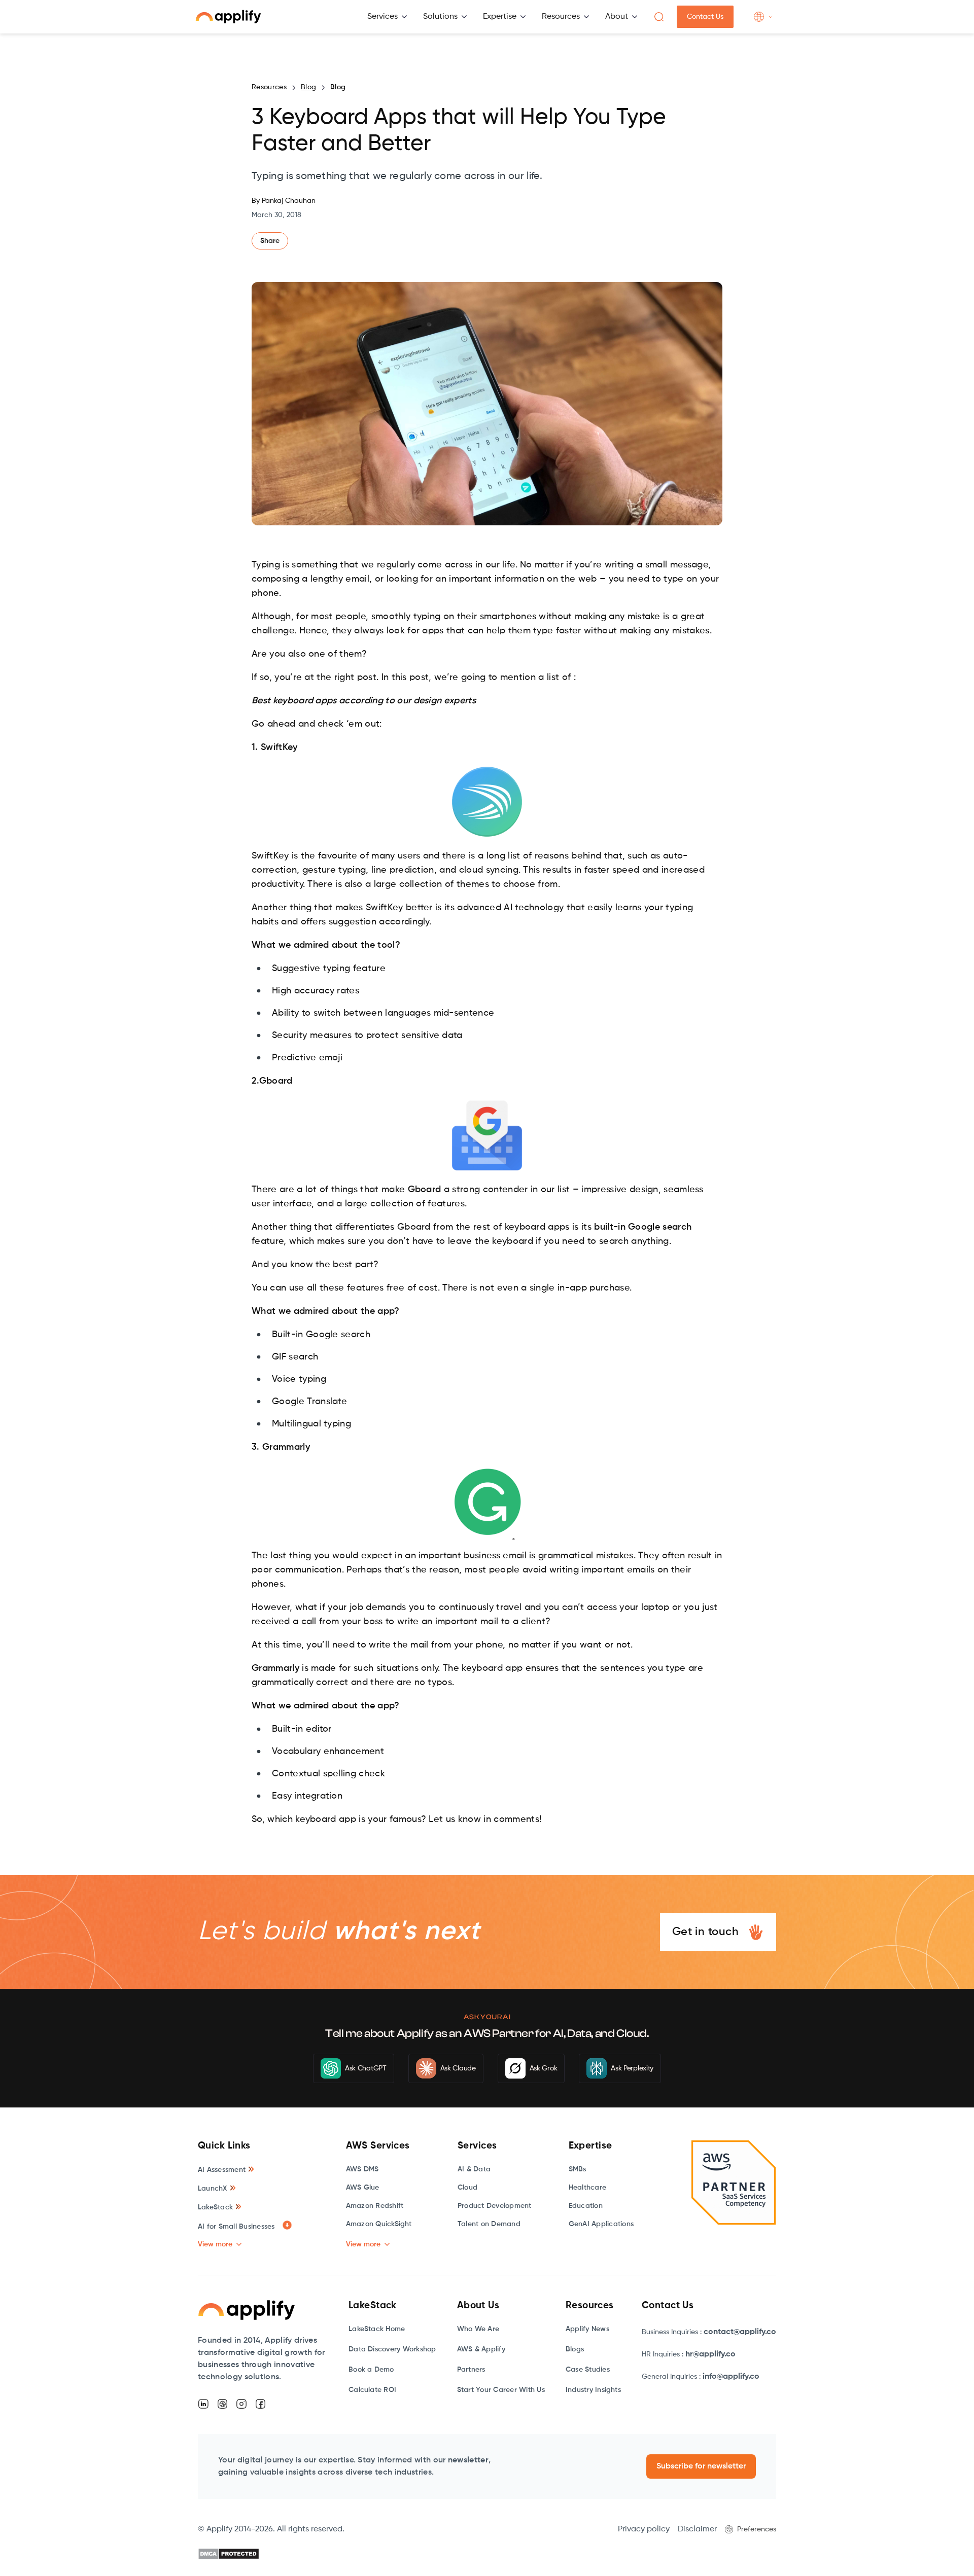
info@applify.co (731, 2377)
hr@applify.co (710, 2354)
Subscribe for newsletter (701, 2466)
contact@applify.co (740, 2332)
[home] (228, 17)
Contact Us (705, 17)
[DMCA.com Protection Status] (229, 2554)
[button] (387, 17)
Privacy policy (644, 2529)
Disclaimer (697, 2529)
